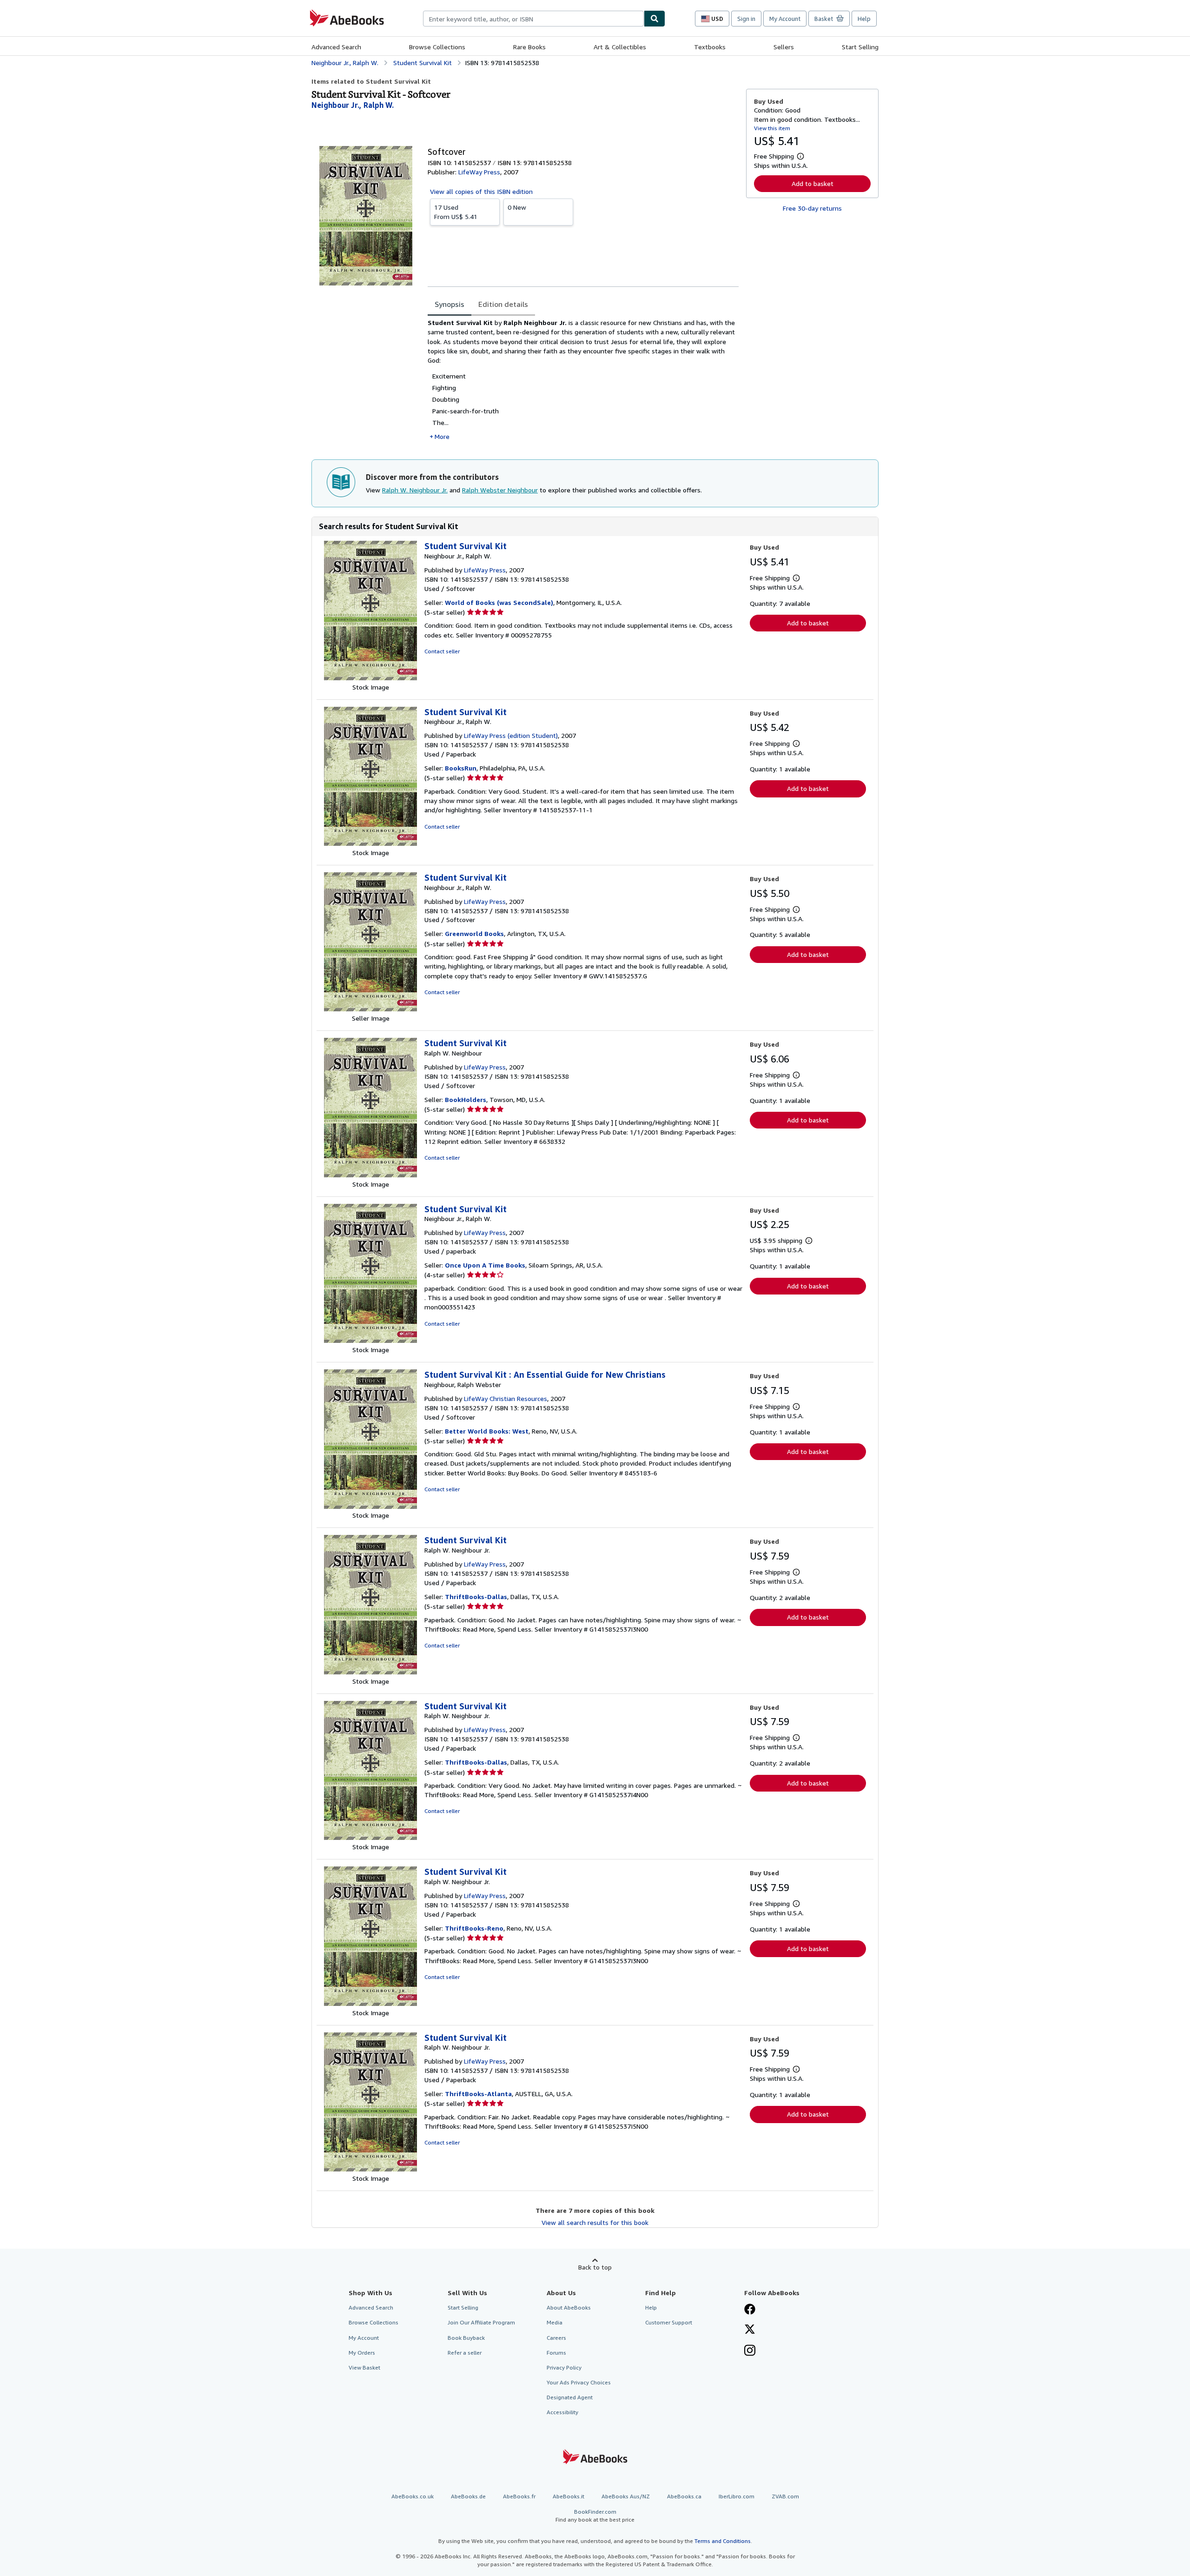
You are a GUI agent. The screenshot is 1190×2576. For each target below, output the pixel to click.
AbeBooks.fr (519, 2496)
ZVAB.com (785, 2496)
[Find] (654, 19)
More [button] (442, 436)
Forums (556, 2353)
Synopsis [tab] (450, 304)
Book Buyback (466, 2338)
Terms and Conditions (723, 2541)
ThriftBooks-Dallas (476, 1597)
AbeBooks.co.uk (413, 2496)
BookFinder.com (595, 2516)
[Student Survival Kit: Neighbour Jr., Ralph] (370, 678)
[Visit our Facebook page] (750, 2310)
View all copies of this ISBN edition (481, 191)
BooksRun (461, 768)
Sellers (784, 47)
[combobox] (533, 19)
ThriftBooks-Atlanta (478, 2094)
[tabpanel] (583, 380)
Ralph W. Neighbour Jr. (415, 490)
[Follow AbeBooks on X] (750, 2330)
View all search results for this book (595, 2222)
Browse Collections (437, 47)
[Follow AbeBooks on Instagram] (750, 2351)
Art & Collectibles (620, 47)
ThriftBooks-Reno (474, 1928)
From (456, 212)
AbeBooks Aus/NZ (626, 2496)
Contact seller (442, 651)
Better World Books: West (487, 1431)
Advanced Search (336, 47)
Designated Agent (570, 2397)
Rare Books (529, 47)
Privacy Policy (564, 2367)
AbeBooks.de (468, 2496)
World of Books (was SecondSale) (499, 602)
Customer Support (669, 2322)
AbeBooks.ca (684, 2496)
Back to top (595, 2267)
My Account (785, 19)
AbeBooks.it (569, 2496)
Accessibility (562, 2412)
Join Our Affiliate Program (481, 2322)
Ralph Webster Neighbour (500, 490)
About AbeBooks (569, 2307)
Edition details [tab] (503, 304)
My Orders (362, 2353)
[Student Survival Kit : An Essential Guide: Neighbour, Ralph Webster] (370, 1506)
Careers (556, 2338)
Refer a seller (465, 2353)
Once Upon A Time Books (485, 1265)
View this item (772, 128)
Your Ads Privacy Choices (579, 2382)
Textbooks (710, 47)
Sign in (746, 19)
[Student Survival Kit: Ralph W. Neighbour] (370, 1175)
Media (555, 2322)
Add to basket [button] (813, 183)
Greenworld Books (474, 933)
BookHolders (466, 1099)
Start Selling (860, 47)
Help (864, 19)
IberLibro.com (737, 2496)
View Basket (364, 2367)
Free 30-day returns (812, 208)
